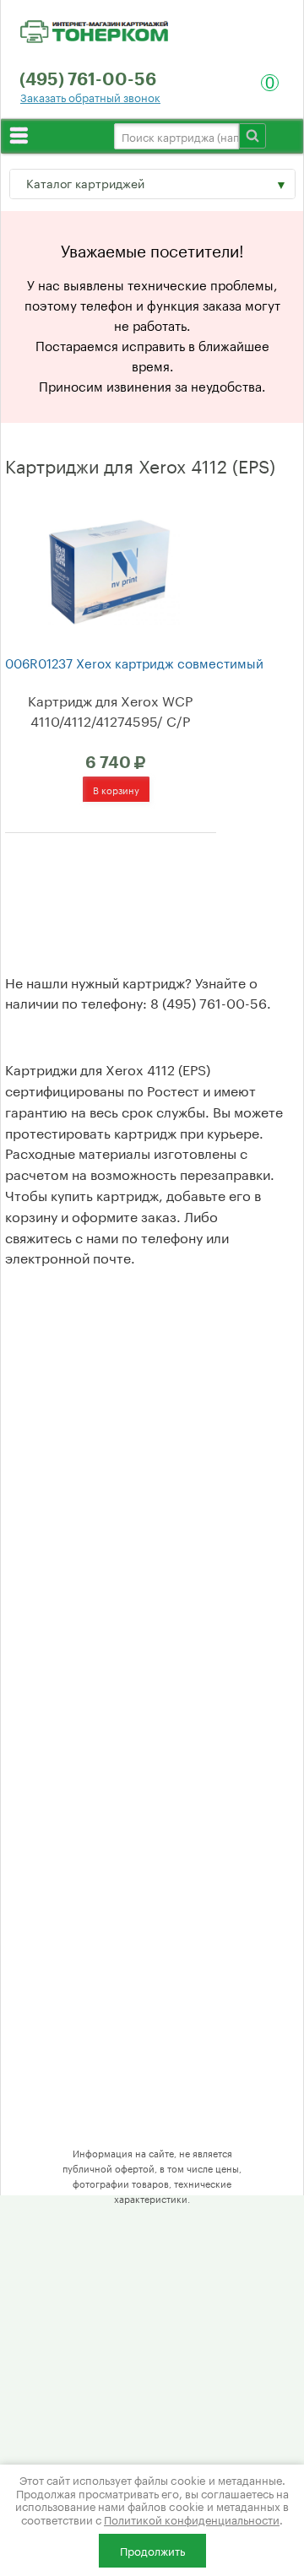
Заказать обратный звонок (90, 97)
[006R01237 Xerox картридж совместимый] (109, 569)
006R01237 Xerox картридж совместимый (134, 662)
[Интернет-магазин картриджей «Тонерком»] (94, 29)
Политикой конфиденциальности (192, 2519)
